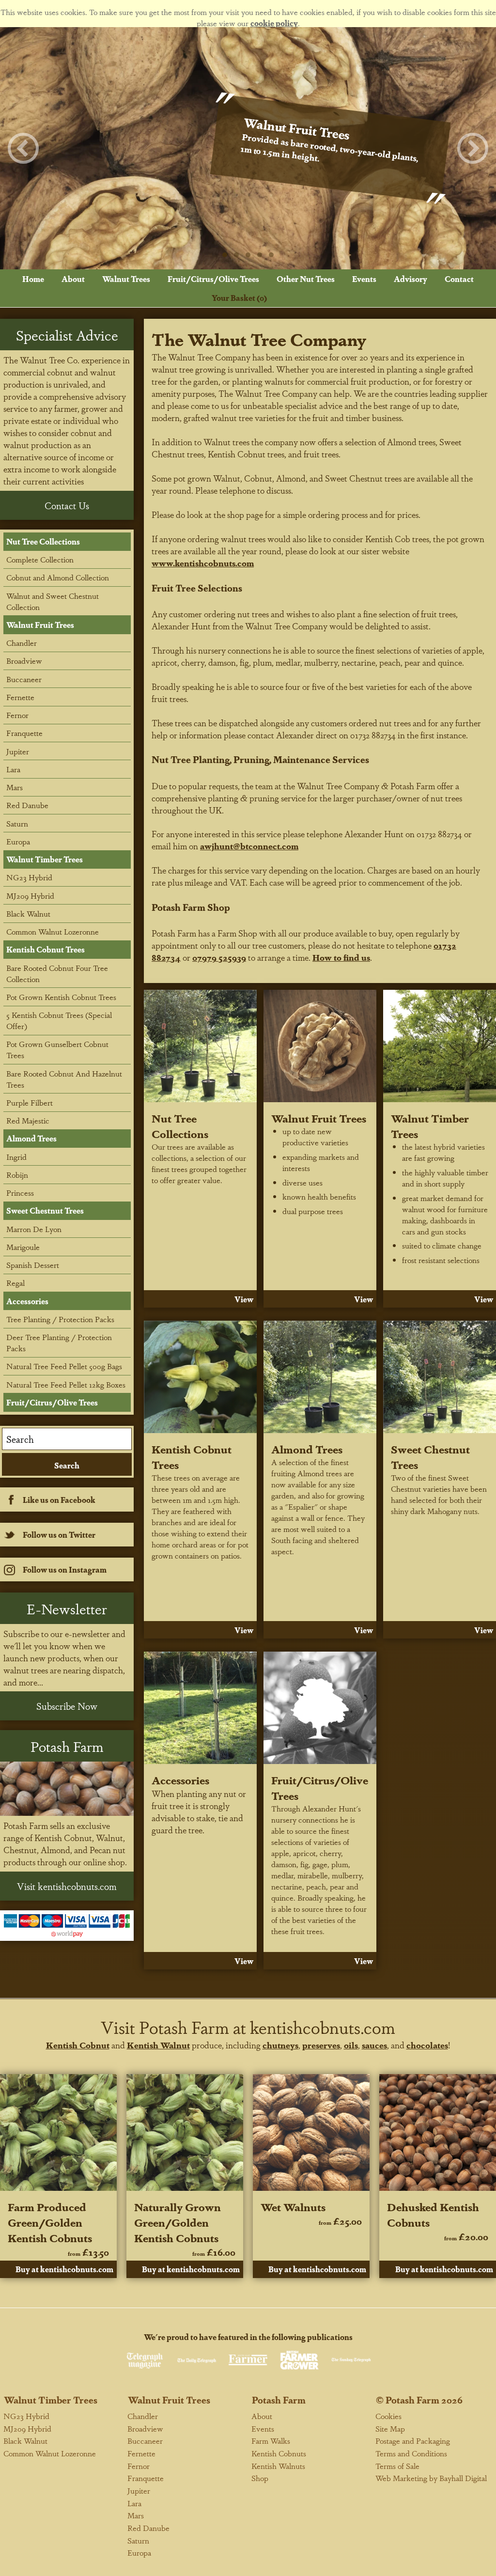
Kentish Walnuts (278, 2466)
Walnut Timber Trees (45, 859)
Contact (459, 279)
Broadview (24, 661)
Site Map (390, 2428)
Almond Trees (307, 1449)
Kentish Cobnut (78, 2045)
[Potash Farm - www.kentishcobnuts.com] (67, 1789)
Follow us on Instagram (65, 1569)
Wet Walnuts (293, 2206)
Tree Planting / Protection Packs (60, 1319)
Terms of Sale (397, 2466)
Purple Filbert (30, 1102)
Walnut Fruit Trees (319, 1118)
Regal (15, 1283)
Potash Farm (279, 2400)
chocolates (427, 2045)
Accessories (180, 1780)
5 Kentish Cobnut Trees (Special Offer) (59, 1020)
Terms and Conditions (411, 2453)
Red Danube (27, 805)
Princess (20, 1193)
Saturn (17, 823)
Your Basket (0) (239, 298)
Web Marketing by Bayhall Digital (431, 2478)
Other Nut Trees (306, 279)
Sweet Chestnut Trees (45, 1210)
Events (364, 279)
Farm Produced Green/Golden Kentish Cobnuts (50, 2222)
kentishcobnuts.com (323, 2027)
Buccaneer (24, 679)
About (73, 279)
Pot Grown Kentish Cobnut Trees (61, 997)
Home (33, 279)
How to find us (341, 957)
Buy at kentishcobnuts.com (64, 2269)
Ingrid (16, 1157)
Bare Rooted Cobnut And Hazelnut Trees (64, 1079)
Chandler (22, 643)
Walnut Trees (126, 279)
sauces (374, 2045)
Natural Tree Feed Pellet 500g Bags (64, 1366)
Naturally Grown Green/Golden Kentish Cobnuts (178, 2222)
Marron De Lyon (34, 1229)
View (244, 1299)
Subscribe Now (67, 1706)
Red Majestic (28, 1120)
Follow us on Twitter (59, 1535)
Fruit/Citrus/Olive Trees (213, 279)
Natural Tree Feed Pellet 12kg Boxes (66, 1384)
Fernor (17, 715)
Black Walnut (28, 913)
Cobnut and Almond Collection (58, 577)
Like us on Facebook (59, 1500)
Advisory (411, 279)
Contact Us (67, 505)
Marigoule (23, 1247)
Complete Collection (40, 559)
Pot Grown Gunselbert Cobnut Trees (57, 1049)
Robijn (17, 1175)
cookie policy (274, 23)
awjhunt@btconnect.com (249, 846)
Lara (13, 769)
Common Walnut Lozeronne (53, 931)
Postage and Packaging (413, 2441)
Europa (18, 841)
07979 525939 (219, 957)
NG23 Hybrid (29, 877)
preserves (321, 2045)
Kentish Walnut (158, 2045)
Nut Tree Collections (180, 1125)
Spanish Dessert (33, 1265)
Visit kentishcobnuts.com (67, 1886)
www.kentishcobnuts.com (203, 563)
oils (351, 2045)
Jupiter (18, 751)
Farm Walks (271, 2441)
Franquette (24, 733)
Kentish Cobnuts (279, 2453)
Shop (260, 2478)
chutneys (280, 2045)
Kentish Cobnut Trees (46, 949)
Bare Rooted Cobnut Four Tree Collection (57, 973)
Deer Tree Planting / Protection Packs (59, 1343)
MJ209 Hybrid (30, 896)
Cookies (388, 2416)
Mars (15, 787)
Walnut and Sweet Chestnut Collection (53, 601)
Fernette (20, 697)
